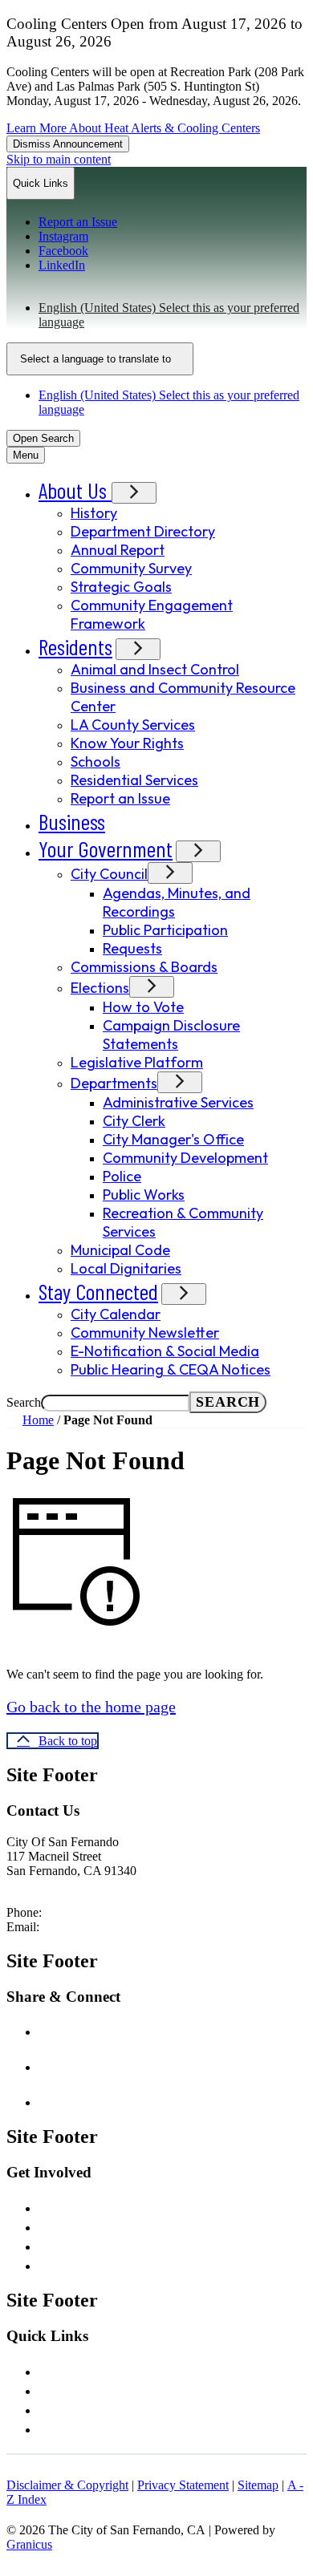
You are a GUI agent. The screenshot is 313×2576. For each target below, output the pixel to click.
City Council (109, 874)
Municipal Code (120, 1250)
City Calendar (116, 1314)
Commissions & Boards (144, 967)
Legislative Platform (137, 1062)
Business (72, 821)
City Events (71, 2245)
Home (38, 1420)
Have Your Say (79, 2226)
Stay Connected (98, 1291)
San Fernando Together (106, 2408)
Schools (96, 761)
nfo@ (61, 1927)
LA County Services (133, 725)
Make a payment (85, 2428)
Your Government (106, 849)
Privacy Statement (183, 2485)
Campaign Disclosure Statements (171, 1035)
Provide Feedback (90, 2264)
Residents (75, 646)
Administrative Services (178, 1102)
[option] (173, 315)
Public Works (144, 1195)
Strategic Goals (121, 587)
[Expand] (134, 493)
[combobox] (100, 359)
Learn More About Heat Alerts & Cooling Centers (133, 128)
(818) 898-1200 (85, 1912)
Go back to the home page (91, 1707)
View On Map (43, 1885)
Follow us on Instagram (132, 2065)
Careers (61, 2206)
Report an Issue (120, 798)
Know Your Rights (127, 743)
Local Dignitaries (126, 1268)
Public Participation (165, 930)
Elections (100, 988)
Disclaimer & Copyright (67, 2485)
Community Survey (131, 568)
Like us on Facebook (124, 2030)
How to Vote (143, 1007)
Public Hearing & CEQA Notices (171, 1369)
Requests (132, 948)
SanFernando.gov (120, 1927)
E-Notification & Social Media (165, 1351)
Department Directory (143, 531)
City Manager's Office (173, 1139)
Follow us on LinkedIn (126, 2100)
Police (122, 1176)
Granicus (29, 2544)
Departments (114, 1083)
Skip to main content (59, 159)
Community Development (185, 1158)
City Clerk (134, 1121)
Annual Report (118, 550)
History (94, 513)
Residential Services (134, 780)
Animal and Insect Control (155, 669)
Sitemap (258, 2485)
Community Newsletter (145, 1333)
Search (24, 1402)
